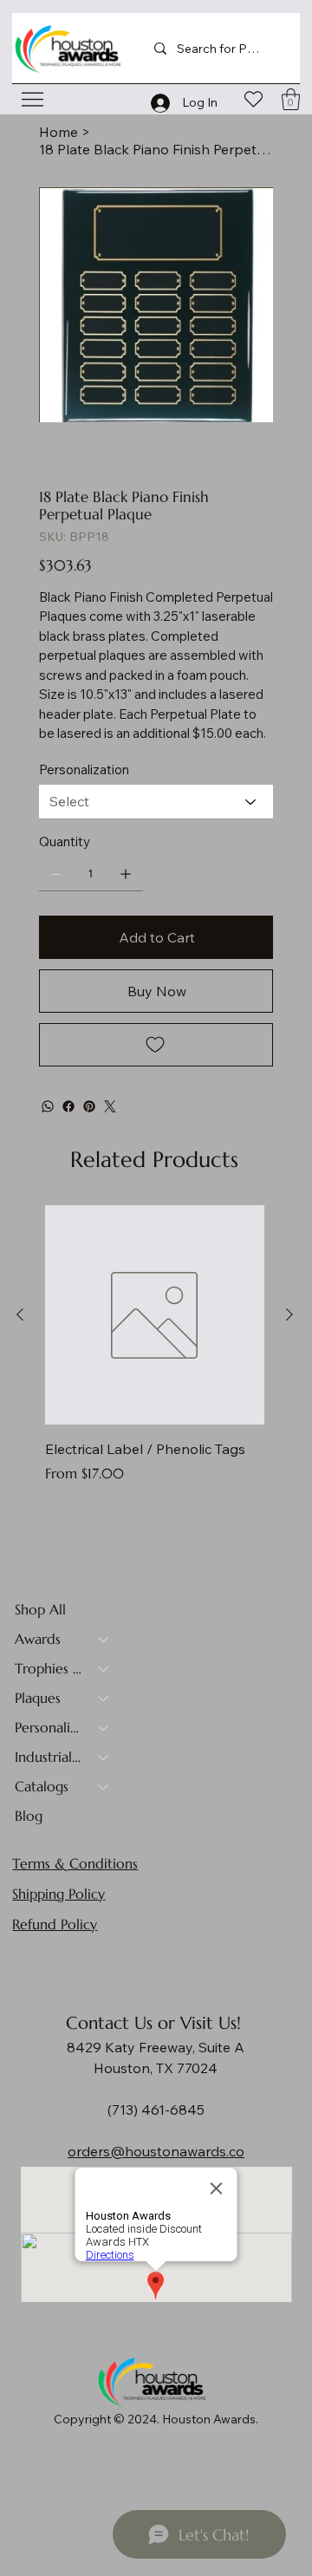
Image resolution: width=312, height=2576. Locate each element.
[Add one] (126, 874)
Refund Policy (55, 1924)
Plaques (38, 1698)
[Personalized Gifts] (104, 1727)
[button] (291, 99)
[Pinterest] (89, 1106)
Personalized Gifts (49, 1727)
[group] (155, 1355)
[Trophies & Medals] (104, 1668)
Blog (29, 1816)
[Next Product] (289, 1314)
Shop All (40, 1609)
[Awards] (104, 1639)
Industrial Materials (49, 1757)
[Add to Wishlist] (156, 1045)
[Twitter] (110, 1106)
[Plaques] (104, 1698)
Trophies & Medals (49, 1668)
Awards (38, 1639)
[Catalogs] (104, 1786)
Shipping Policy (58, 1894)
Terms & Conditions (75, 1863)
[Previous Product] (20, 1314)
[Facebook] (68, 1106)
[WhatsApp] (48, 1106)
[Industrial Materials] (104, 1757)
